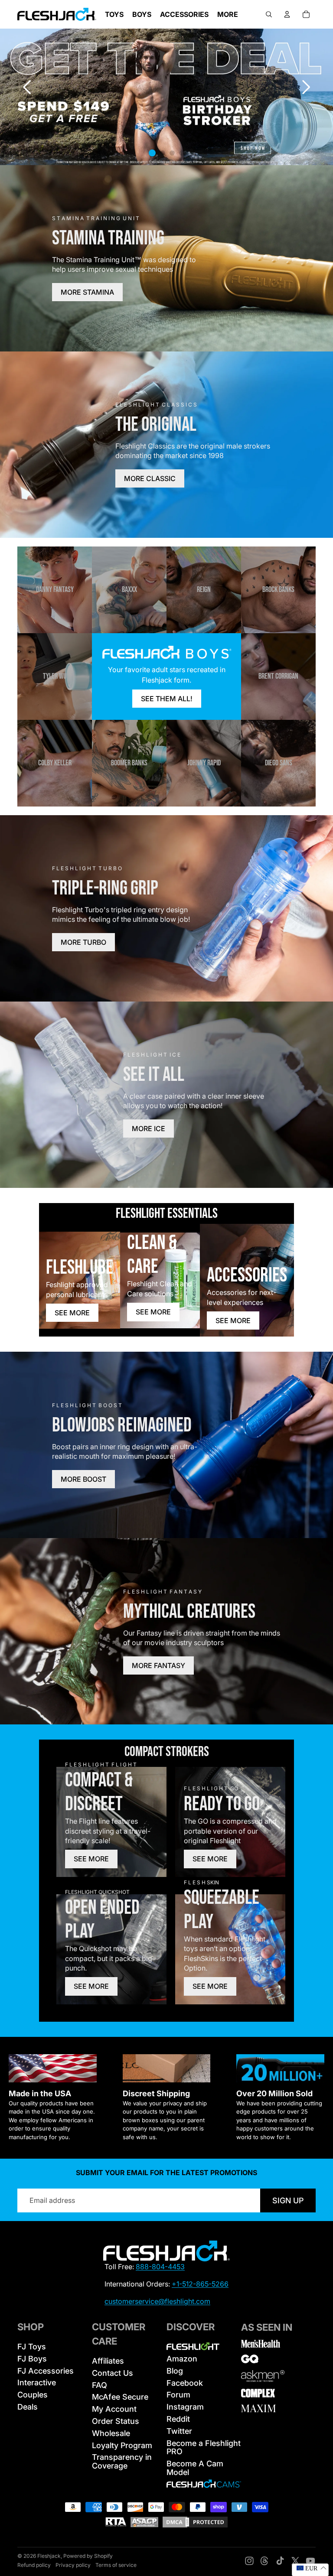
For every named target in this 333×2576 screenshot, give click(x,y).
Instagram (185, 2407)
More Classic (150, 478)
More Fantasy (158, 1665)
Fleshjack (49, 2556)
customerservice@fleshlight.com (157, 2301)
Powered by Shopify (88, 2556)
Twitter (179, 2431)
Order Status (116, 2421)
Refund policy (34, 2565)
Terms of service (116, 2565)
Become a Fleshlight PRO (204, 2448)
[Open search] (269, 14)
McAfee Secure (120, 2397)
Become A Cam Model (195, 2468)
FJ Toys (32, 2347)
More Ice (149, 1129)
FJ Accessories (46, 2371)
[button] (306, 87)
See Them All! (167, 699)
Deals (28, 2407)
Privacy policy (73, 2565)
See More (72, 1313)
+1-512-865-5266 (200, 2284)
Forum (178, 2395)
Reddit (178, 2419)
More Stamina (87, 292)
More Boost (83, 1479)
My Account (114, 2409)
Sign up (288, 2200)
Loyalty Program (122, 2445)
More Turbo (83, 942)
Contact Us (113, 2373)
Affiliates (108, 2361)
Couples (33, 2395)
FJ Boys (32, 2359)
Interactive (37, 2382)
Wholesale (111, 2433)
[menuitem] (228, 14)
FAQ (100, 2385)
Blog (175, 2371)
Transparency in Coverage (122, 2461)
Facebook (185, 2383)
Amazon (182, 2359)
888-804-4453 (160, 2267)
